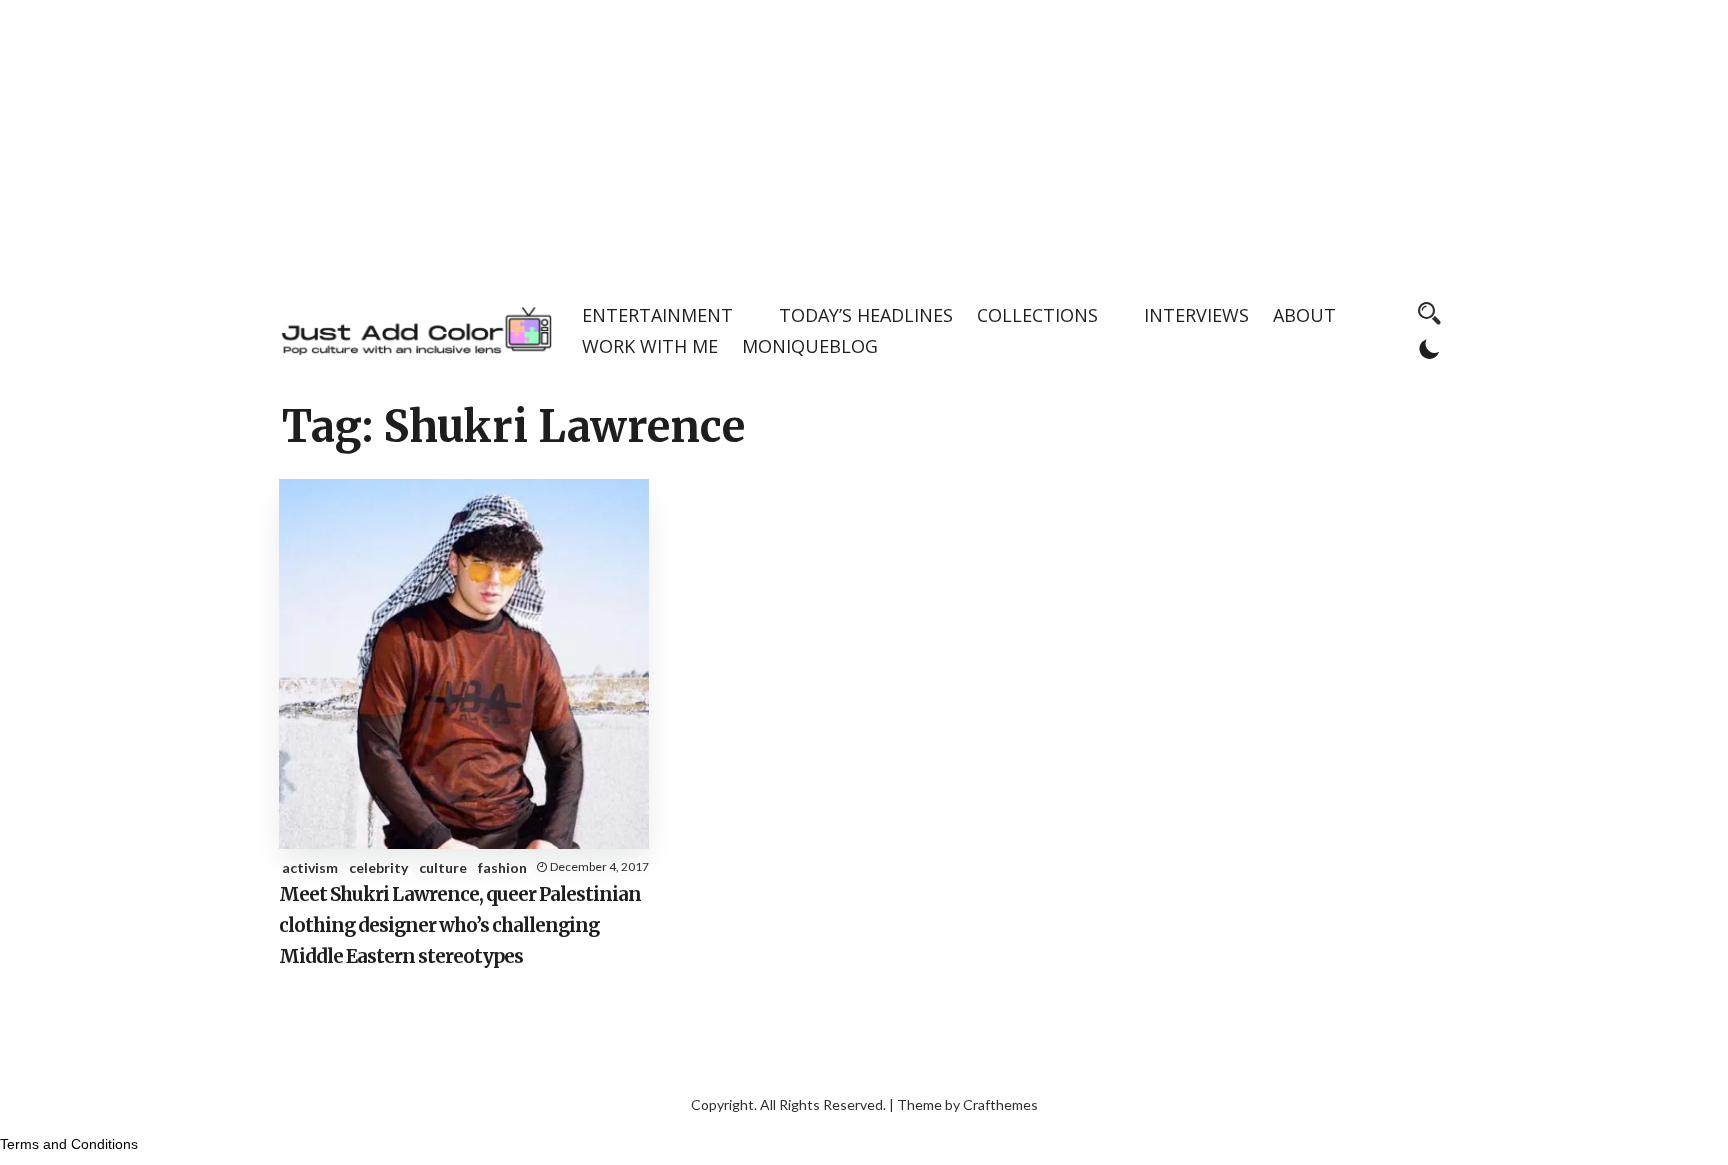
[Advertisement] (864, 140)
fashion (502, 867)
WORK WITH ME (650, 346)
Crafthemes (1000, 1104)
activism (310, 867)
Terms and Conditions (69, 1144)
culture (443, 867)
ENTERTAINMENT (657, 315)
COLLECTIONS (1037, 315)
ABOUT (1304, 315)
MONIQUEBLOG (810, 346)
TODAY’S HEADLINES (866, 315)
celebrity (378, 867)
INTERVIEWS (1196, 315)
